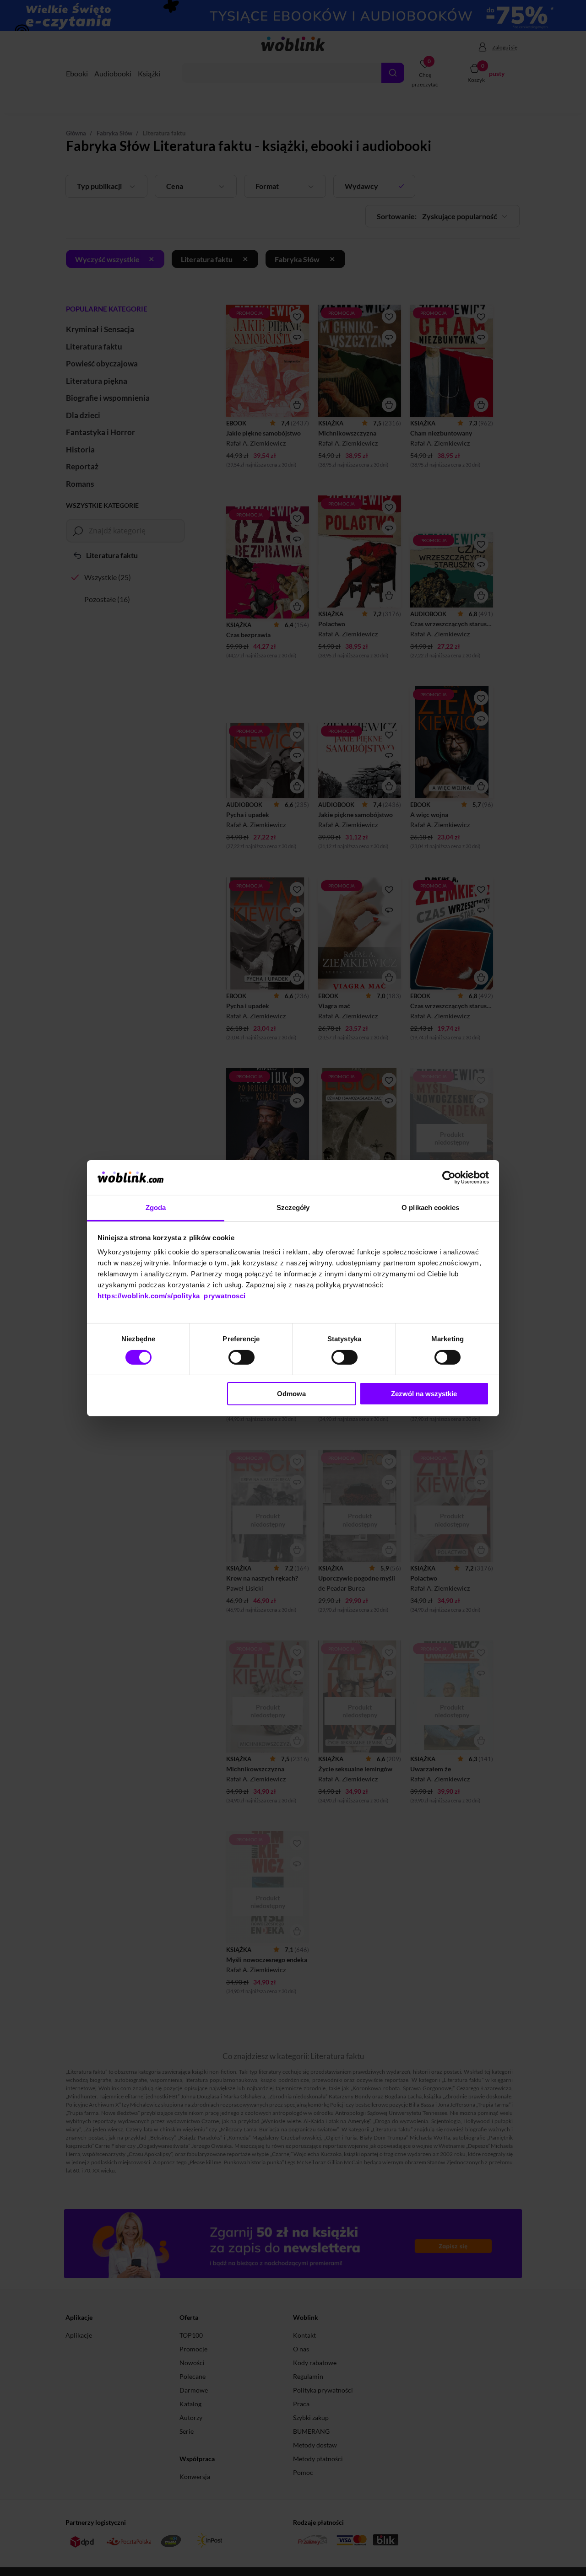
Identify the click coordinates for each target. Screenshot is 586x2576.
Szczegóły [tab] (293, 1207)
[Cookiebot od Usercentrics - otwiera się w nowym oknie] (449, 1178)
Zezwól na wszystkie (424, 1394)
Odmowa (291, 1394)
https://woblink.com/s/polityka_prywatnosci (172, 1296)
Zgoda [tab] (156, 1207)
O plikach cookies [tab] (430, 1207)
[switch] (241, 1357)
